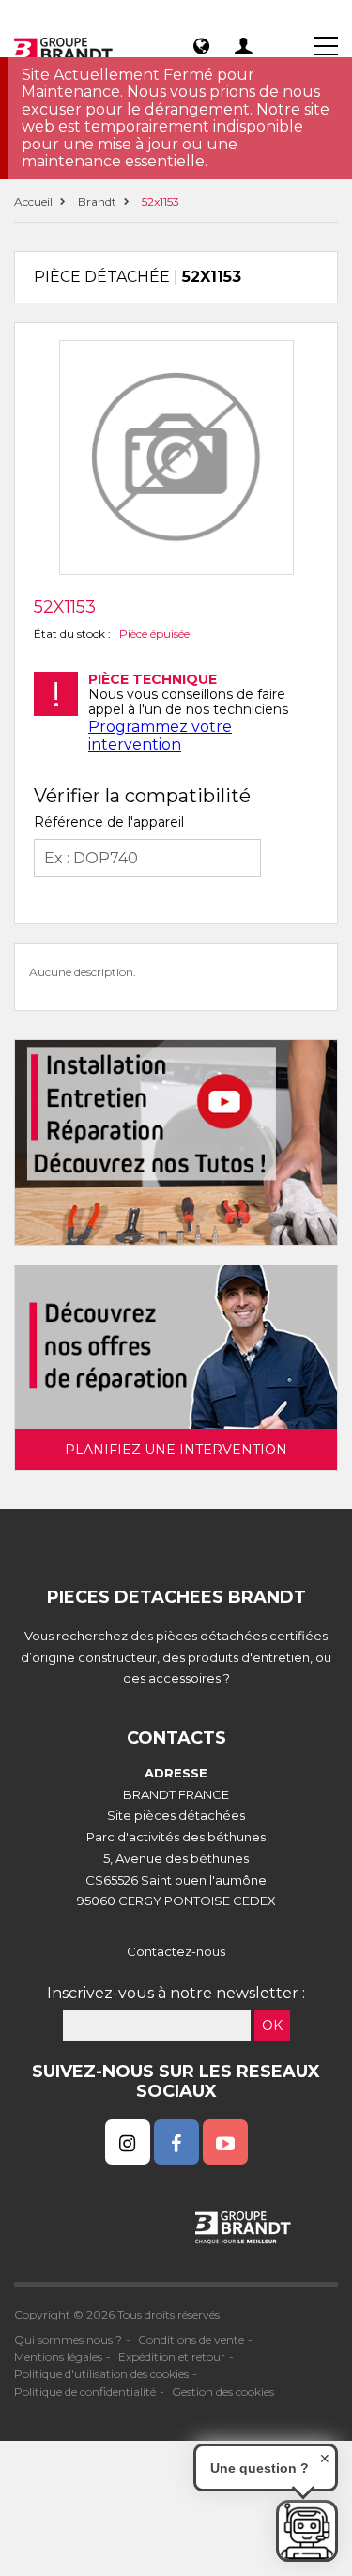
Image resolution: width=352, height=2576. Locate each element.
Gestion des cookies (223, 2391)
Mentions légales (58, 2357)
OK (272, 2025)
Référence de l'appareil (109, 822)
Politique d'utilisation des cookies (101, 2374)
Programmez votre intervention (160, 735)
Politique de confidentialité (85, 2391)
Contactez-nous (176, 1951)
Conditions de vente (191, 2340)
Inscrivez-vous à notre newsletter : (176, 1993)
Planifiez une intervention (176, 1450)
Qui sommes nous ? (68, 2340)
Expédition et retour (172, 2357)
